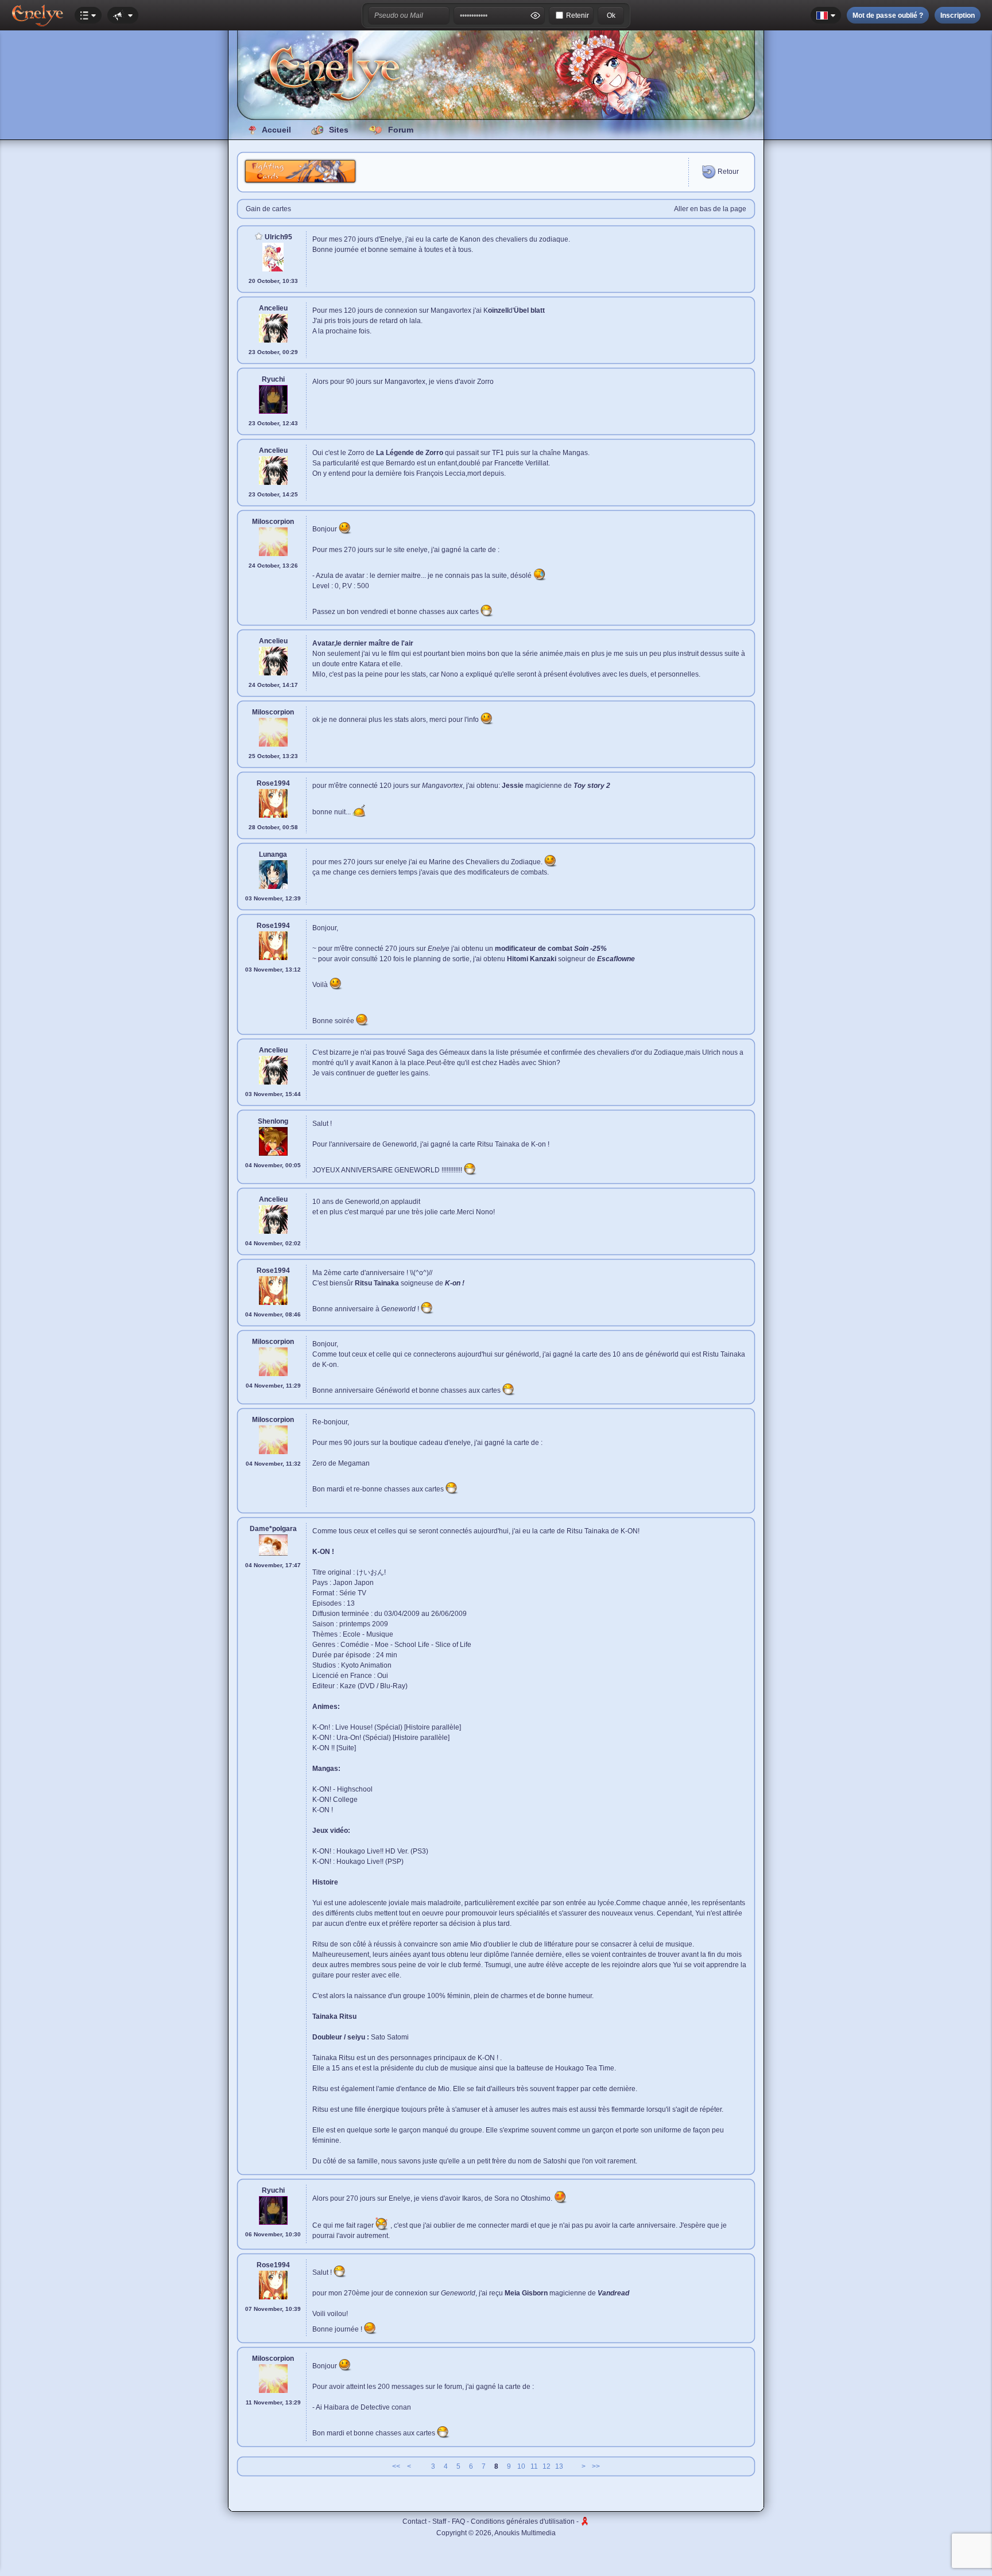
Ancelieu (273, 308)
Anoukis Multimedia (525, 2533)
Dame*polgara (273, 1529)
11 (534, 2466)
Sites (339, 130)
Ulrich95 (278, 237)
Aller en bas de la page (710, 209)
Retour (727, 172)
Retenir (578, 15)
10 (521, 2466)
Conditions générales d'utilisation (523, 2521)
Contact (414, 2521)
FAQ (458, 2521)
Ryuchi (273, 379)
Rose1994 (273, 783)
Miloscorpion (273, 522)
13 (559, 2466)
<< (396, 2466)
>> (596, 2466)
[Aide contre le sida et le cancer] (585, 2521)
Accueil (276, 130)
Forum (401, 130)
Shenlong (273, 1121)
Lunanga (273, 854)
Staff (439, 2521)
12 (547, 2466)
